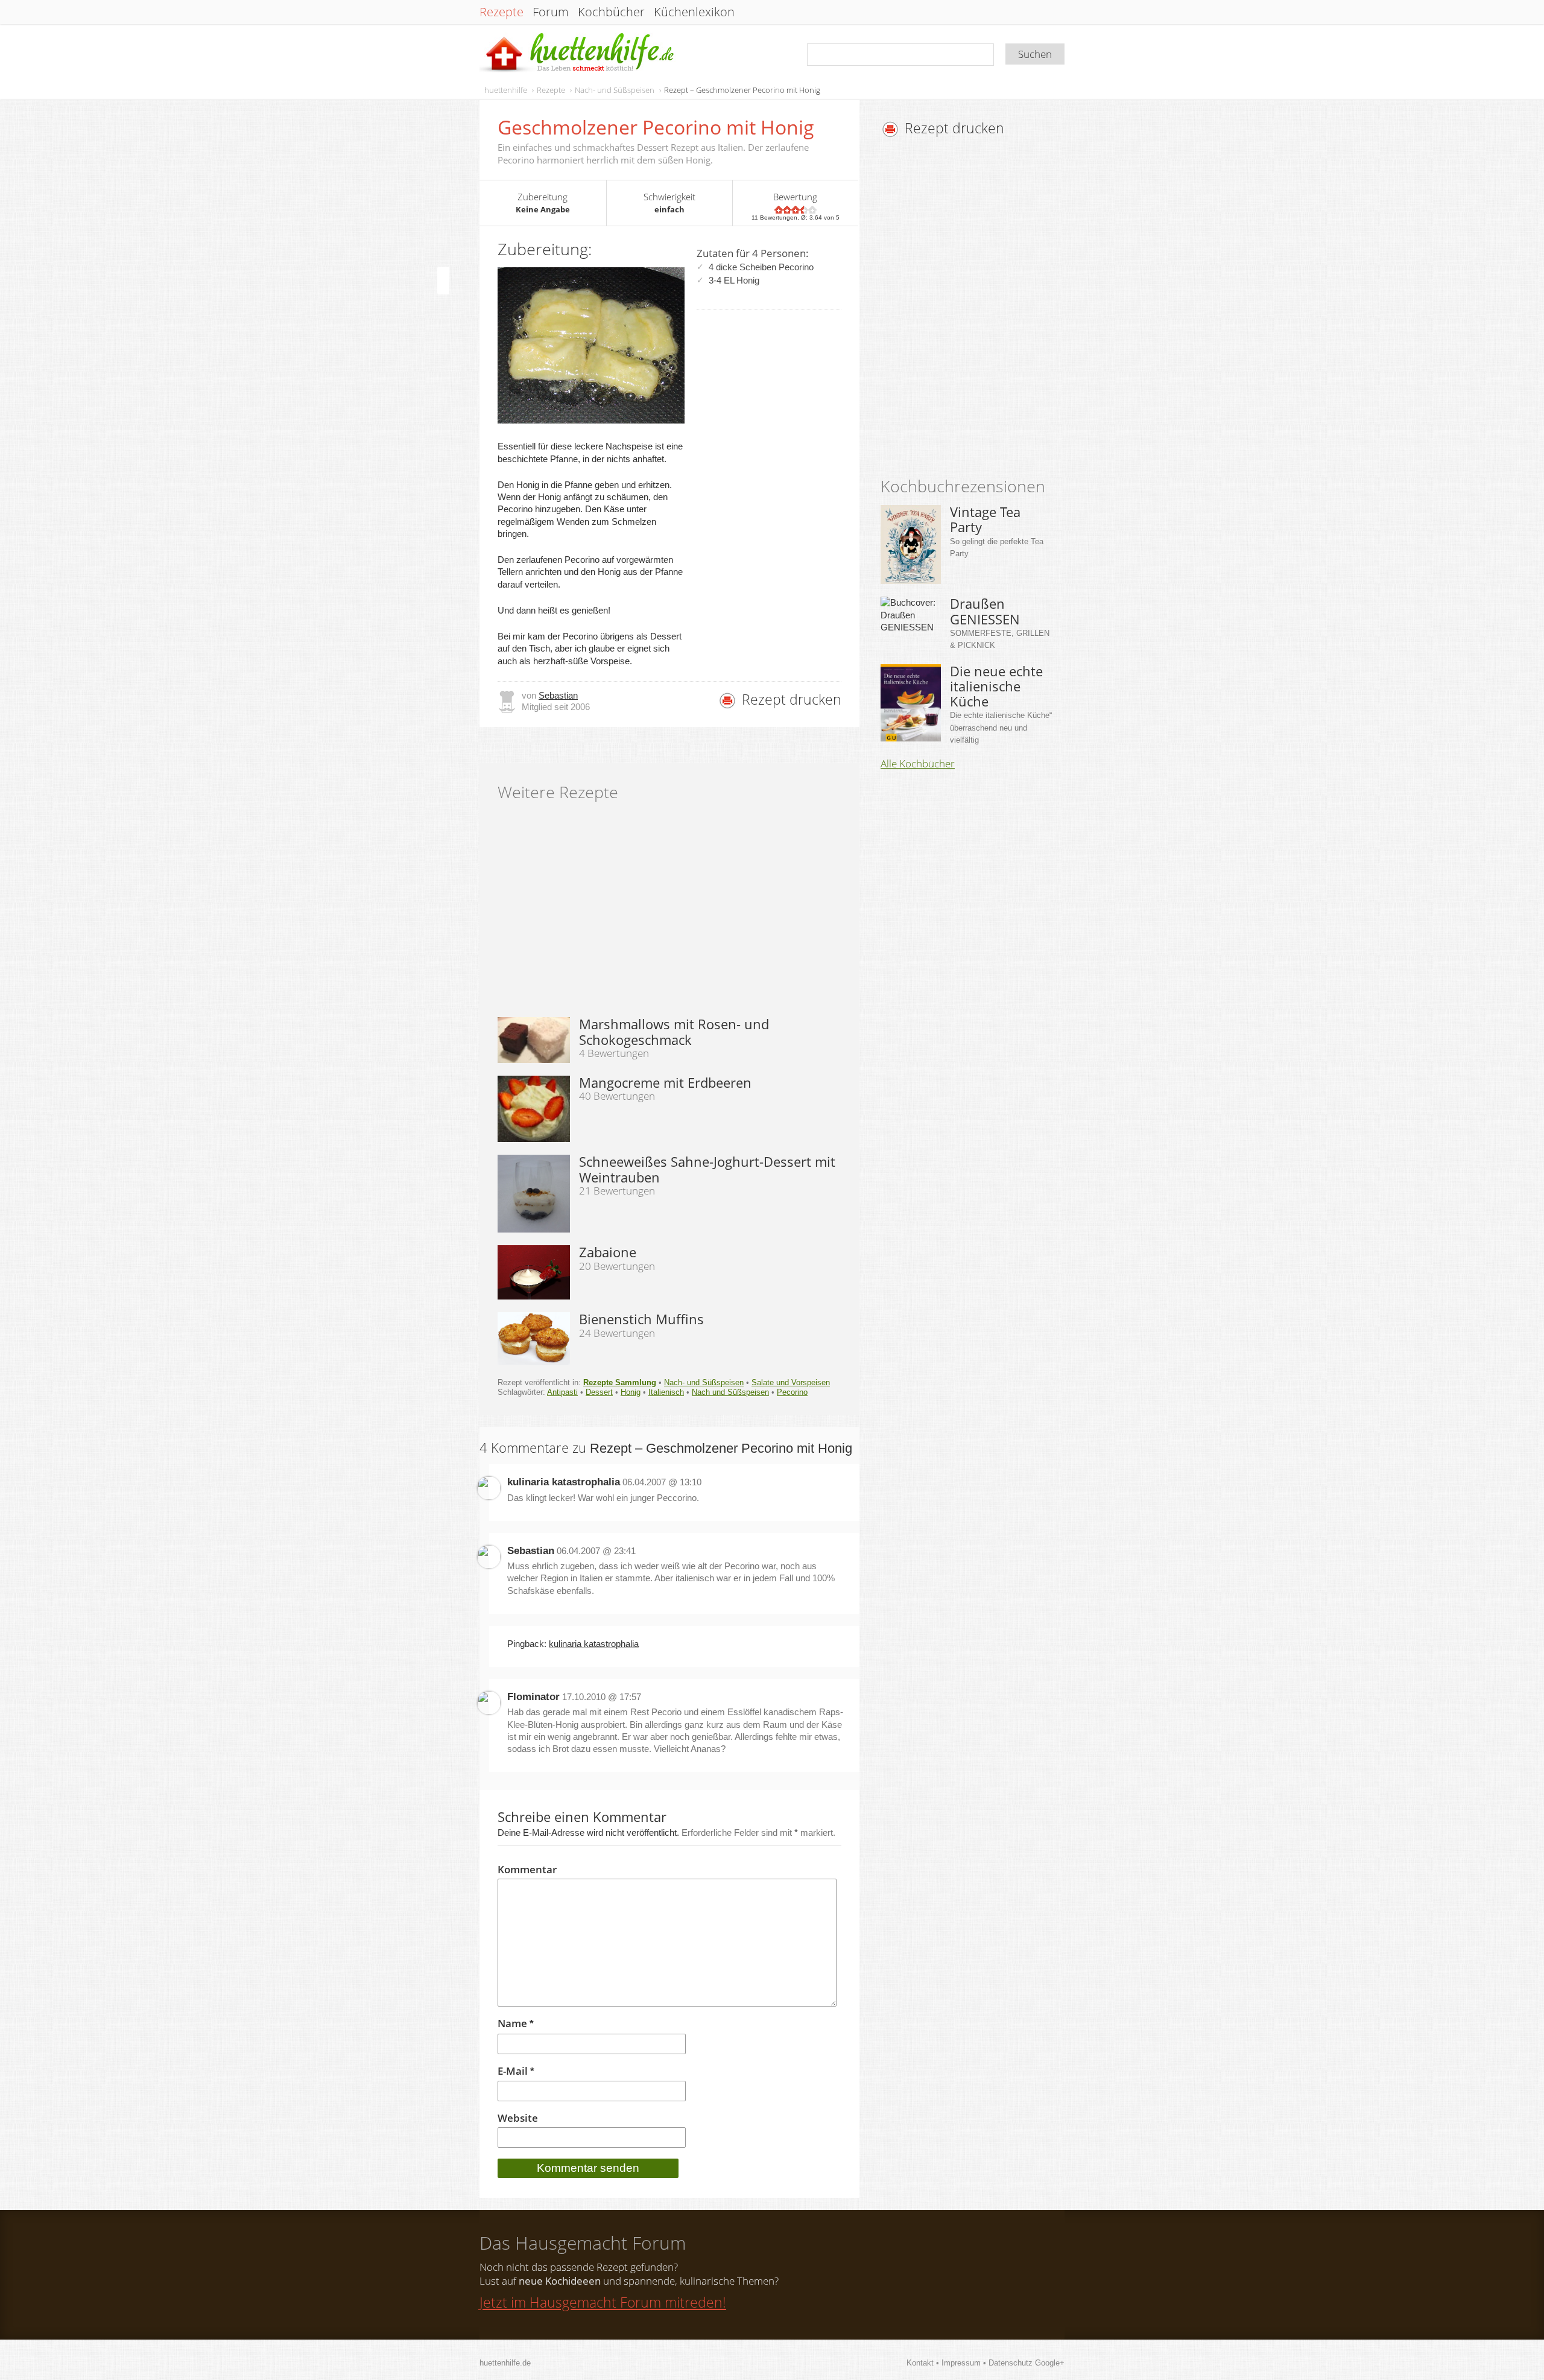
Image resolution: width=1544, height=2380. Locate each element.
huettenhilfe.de (505, 2363)
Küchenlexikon (694, 12)
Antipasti (562, 1392)
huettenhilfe (506, 90)
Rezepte (501, 12)
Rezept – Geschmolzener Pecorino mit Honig (742, 90)
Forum (551, 12)
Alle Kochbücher (918, 764)
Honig (631, 1392)
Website (518, 2118)
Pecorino (792, 1392)
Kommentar (527, 1870)
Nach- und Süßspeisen (615, 90)
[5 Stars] (812, 210)
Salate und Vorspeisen (791, 1382)
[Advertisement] (982, 311)
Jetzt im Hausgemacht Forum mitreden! (603, 2302)
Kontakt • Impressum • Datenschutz (971, 2363)
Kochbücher (611, 12)
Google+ (1050, 2363)
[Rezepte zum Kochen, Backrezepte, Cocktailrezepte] (578, 53)
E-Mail (516, 2071)
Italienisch (666, 1392)
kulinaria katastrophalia (564, 1482)
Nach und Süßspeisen (730, 1392)
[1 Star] (779, 210)
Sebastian (558, 695)
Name (516, 2024)
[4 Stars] (804, 210)
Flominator (533, 1697)
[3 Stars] (796, 210)
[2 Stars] (787, 210)
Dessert (599, 1392)
